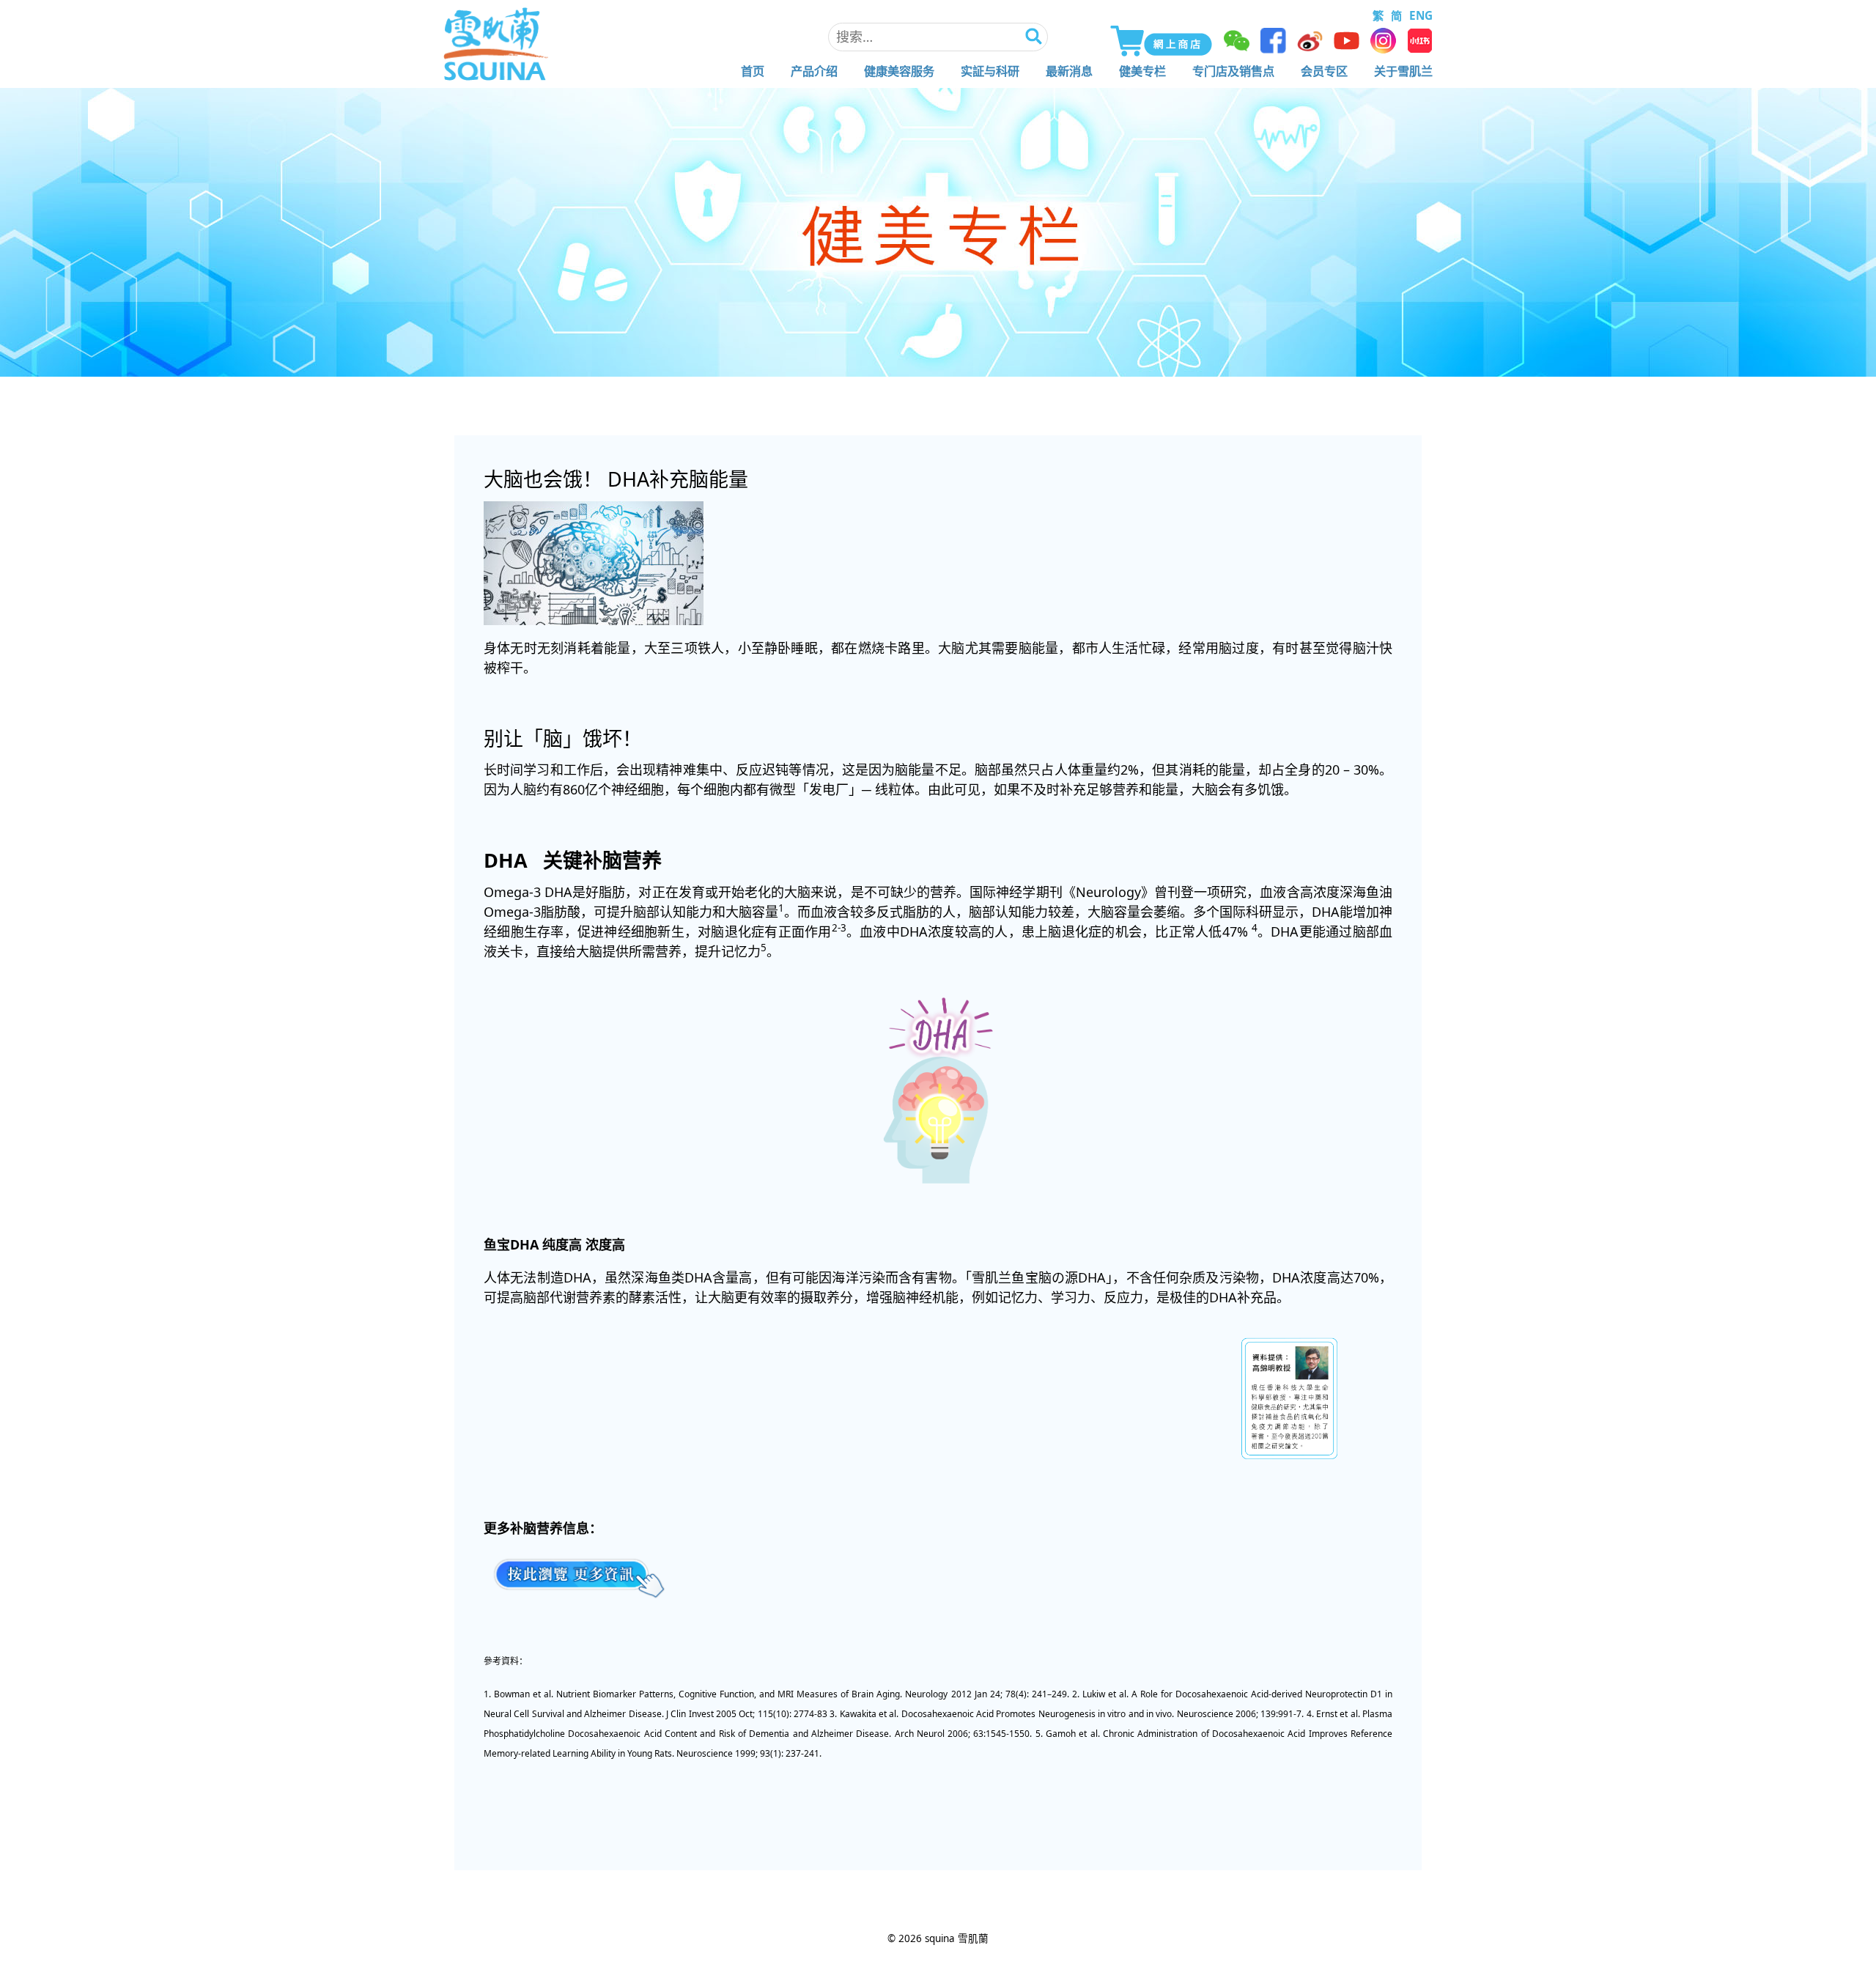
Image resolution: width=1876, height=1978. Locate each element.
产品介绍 (814, 71)
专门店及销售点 (1233, 71)
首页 (753, 71)
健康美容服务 (899, 71)
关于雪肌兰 (1403, 71)
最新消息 (1069, 71)
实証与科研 (990, 71)
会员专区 (1324, 71)
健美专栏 (1142, 71)
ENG (1421, 15)
